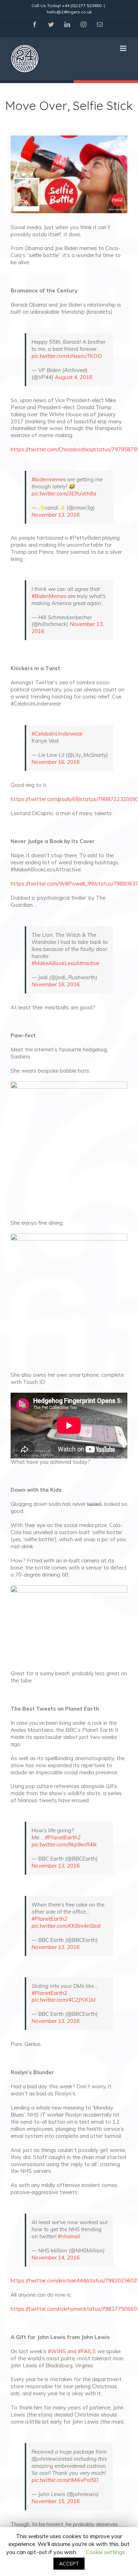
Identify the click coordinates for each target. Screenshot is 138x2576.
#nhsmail (69, 2236)
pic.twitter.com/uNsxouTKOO (67, 356)
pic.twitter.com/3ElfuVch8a (64, 494)
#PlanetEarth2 (63, 1837)
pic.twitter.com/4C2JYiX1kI (64, 2000)
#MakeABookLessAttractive (65, 963)
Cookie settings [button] (105, 2552)
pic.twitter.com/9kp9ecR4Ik (64, 1844)
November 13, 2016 (56, 515)
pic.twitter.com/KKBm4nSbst (66, 1926)
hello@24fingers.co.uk (69, 12)
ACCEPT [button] (69, 2564)
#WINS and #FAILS (72, 2351)
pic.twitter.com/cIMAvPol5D (65, 2480)
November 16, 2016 (56, 762)
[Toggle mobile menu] (124, 48)
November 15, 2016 (56, 2501)
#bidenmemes (49, 479)
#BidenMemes (49, 596)
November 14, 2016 (56, 2258)
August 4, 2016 (74, 377)
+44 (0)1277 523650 (82, 5)
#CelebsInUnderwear (57, 734)
